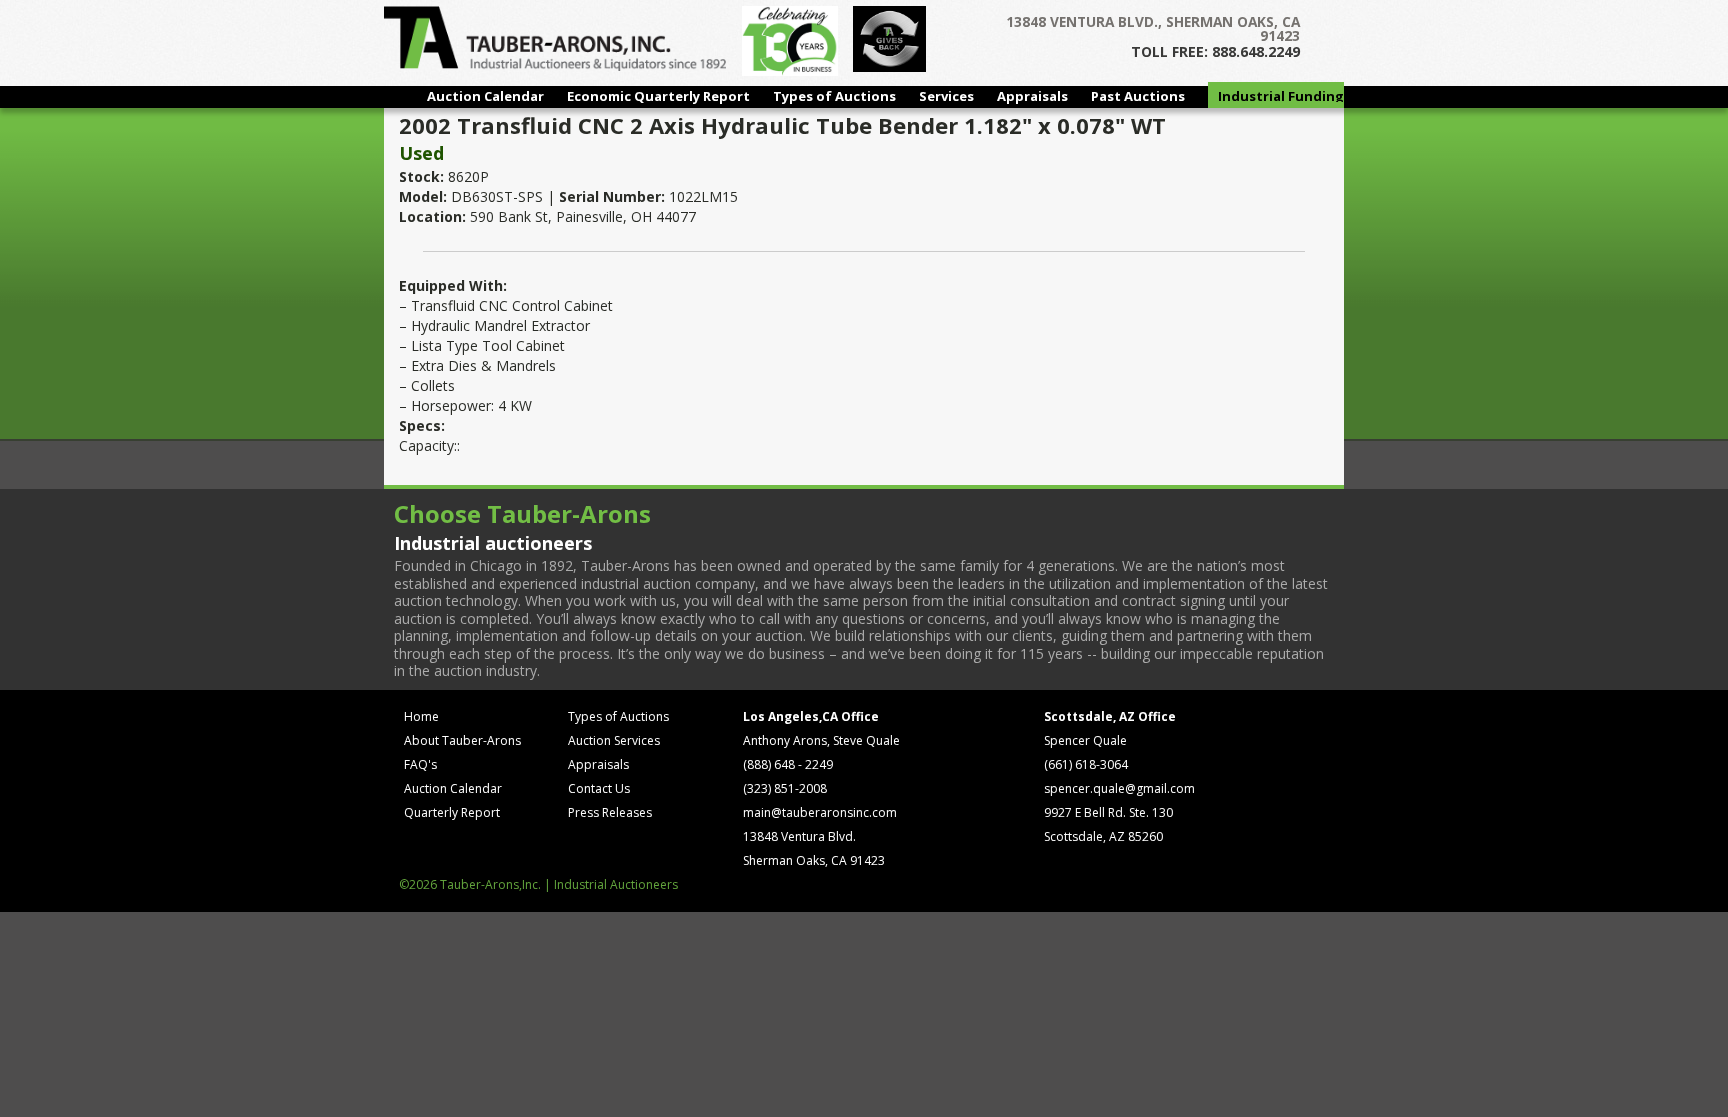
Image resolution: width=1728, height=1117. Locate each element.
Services (946, 96)
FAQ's (420, 764)
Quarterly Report (452, 812)
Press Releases (610, 812)
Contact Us (599, 788)
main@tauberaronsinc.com (820, 812)
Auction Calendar (485, 96)
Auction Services (614, 740)
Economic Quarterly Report (658, 96)
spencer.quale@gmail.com (1119, 788)
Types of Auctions (834, 96)
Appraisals (1032, 96)
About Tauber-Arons (462, 740)
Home (421, 716)
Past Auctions (1138, 96)
